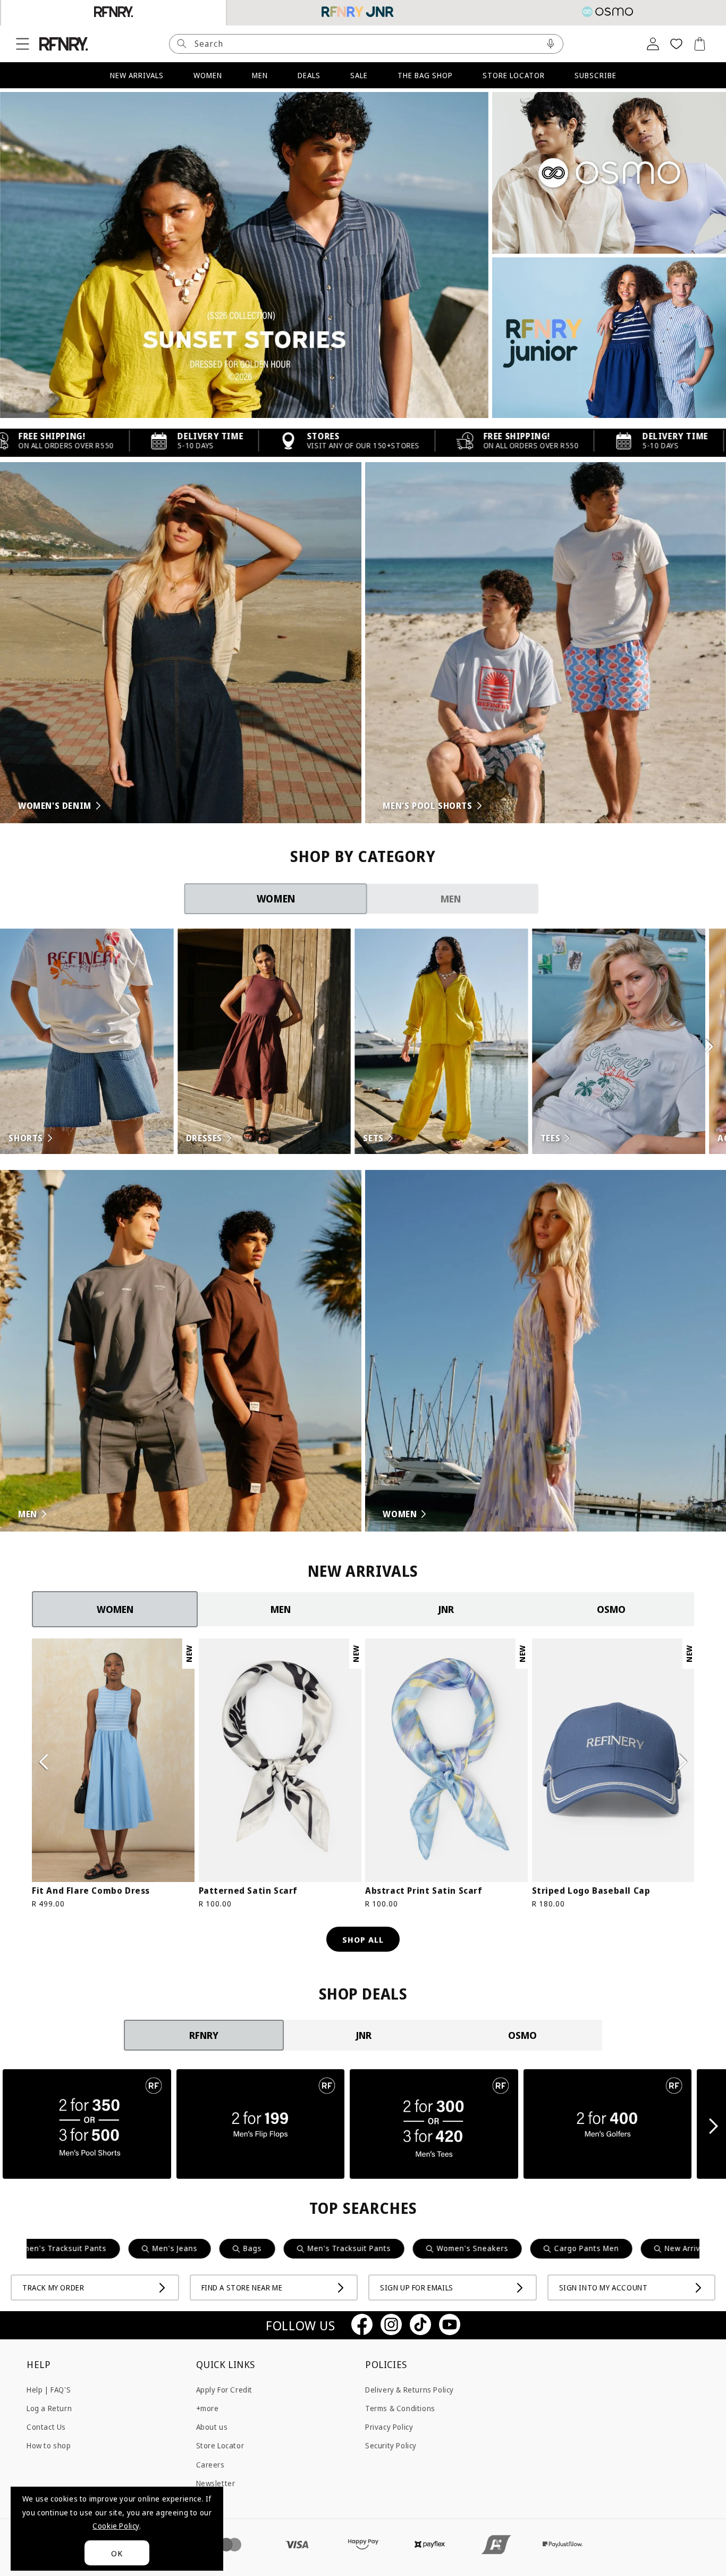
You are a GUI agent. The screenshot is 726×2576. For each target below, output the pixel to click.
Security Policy (391, 2445)
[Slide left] (44, 1762)
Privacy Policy (389, 2426)
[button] (22, 44)
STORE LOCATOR (514, 75)
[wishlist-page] (676, 44)
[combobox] (366, 44)
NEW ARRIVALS (137, 75)
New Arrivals (555, 2248)
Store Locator (220, 2445)
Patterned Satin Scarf (248, 1891)
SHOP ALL (363, 1939)
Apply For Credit (225, 2389)
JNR (446, 1609)
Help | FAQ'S (49, 2389)
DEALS (309, 75)
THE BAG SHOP (425, 75)
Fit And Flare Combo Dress (91, 1891)
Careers (210, 2464)
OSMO (611, 1609)
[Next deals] (714, 2126)
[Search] (182, 44)
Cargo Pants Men (454, 2248)
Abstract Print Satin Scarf (424, 1891)
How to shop (49, 2445)
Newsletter (216, 2483)
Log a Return (49, 2408)
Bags (120, 2248)
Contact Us (46, 2426)
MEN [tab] (451, 899)
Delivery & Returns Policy (410, 2389)
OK (117, 2553)
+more (208, 2408)
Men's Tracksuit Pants (217, 2248)
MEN (260, 75)
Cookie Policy (116, 2526)
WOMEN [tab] (276, 898)
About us (212, 2426)
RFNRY (204, 2035)
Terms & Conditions (400, 2408)
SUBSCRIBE (596, 75)
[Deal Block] (87, 2126)
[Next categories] (709, 1047)
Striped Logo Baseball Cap (591, 1891)
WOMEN (208, 75)
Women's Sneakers (340, 2248)
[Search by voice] (551, 44)
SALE (359, 75)
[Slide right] (682, 1762)
